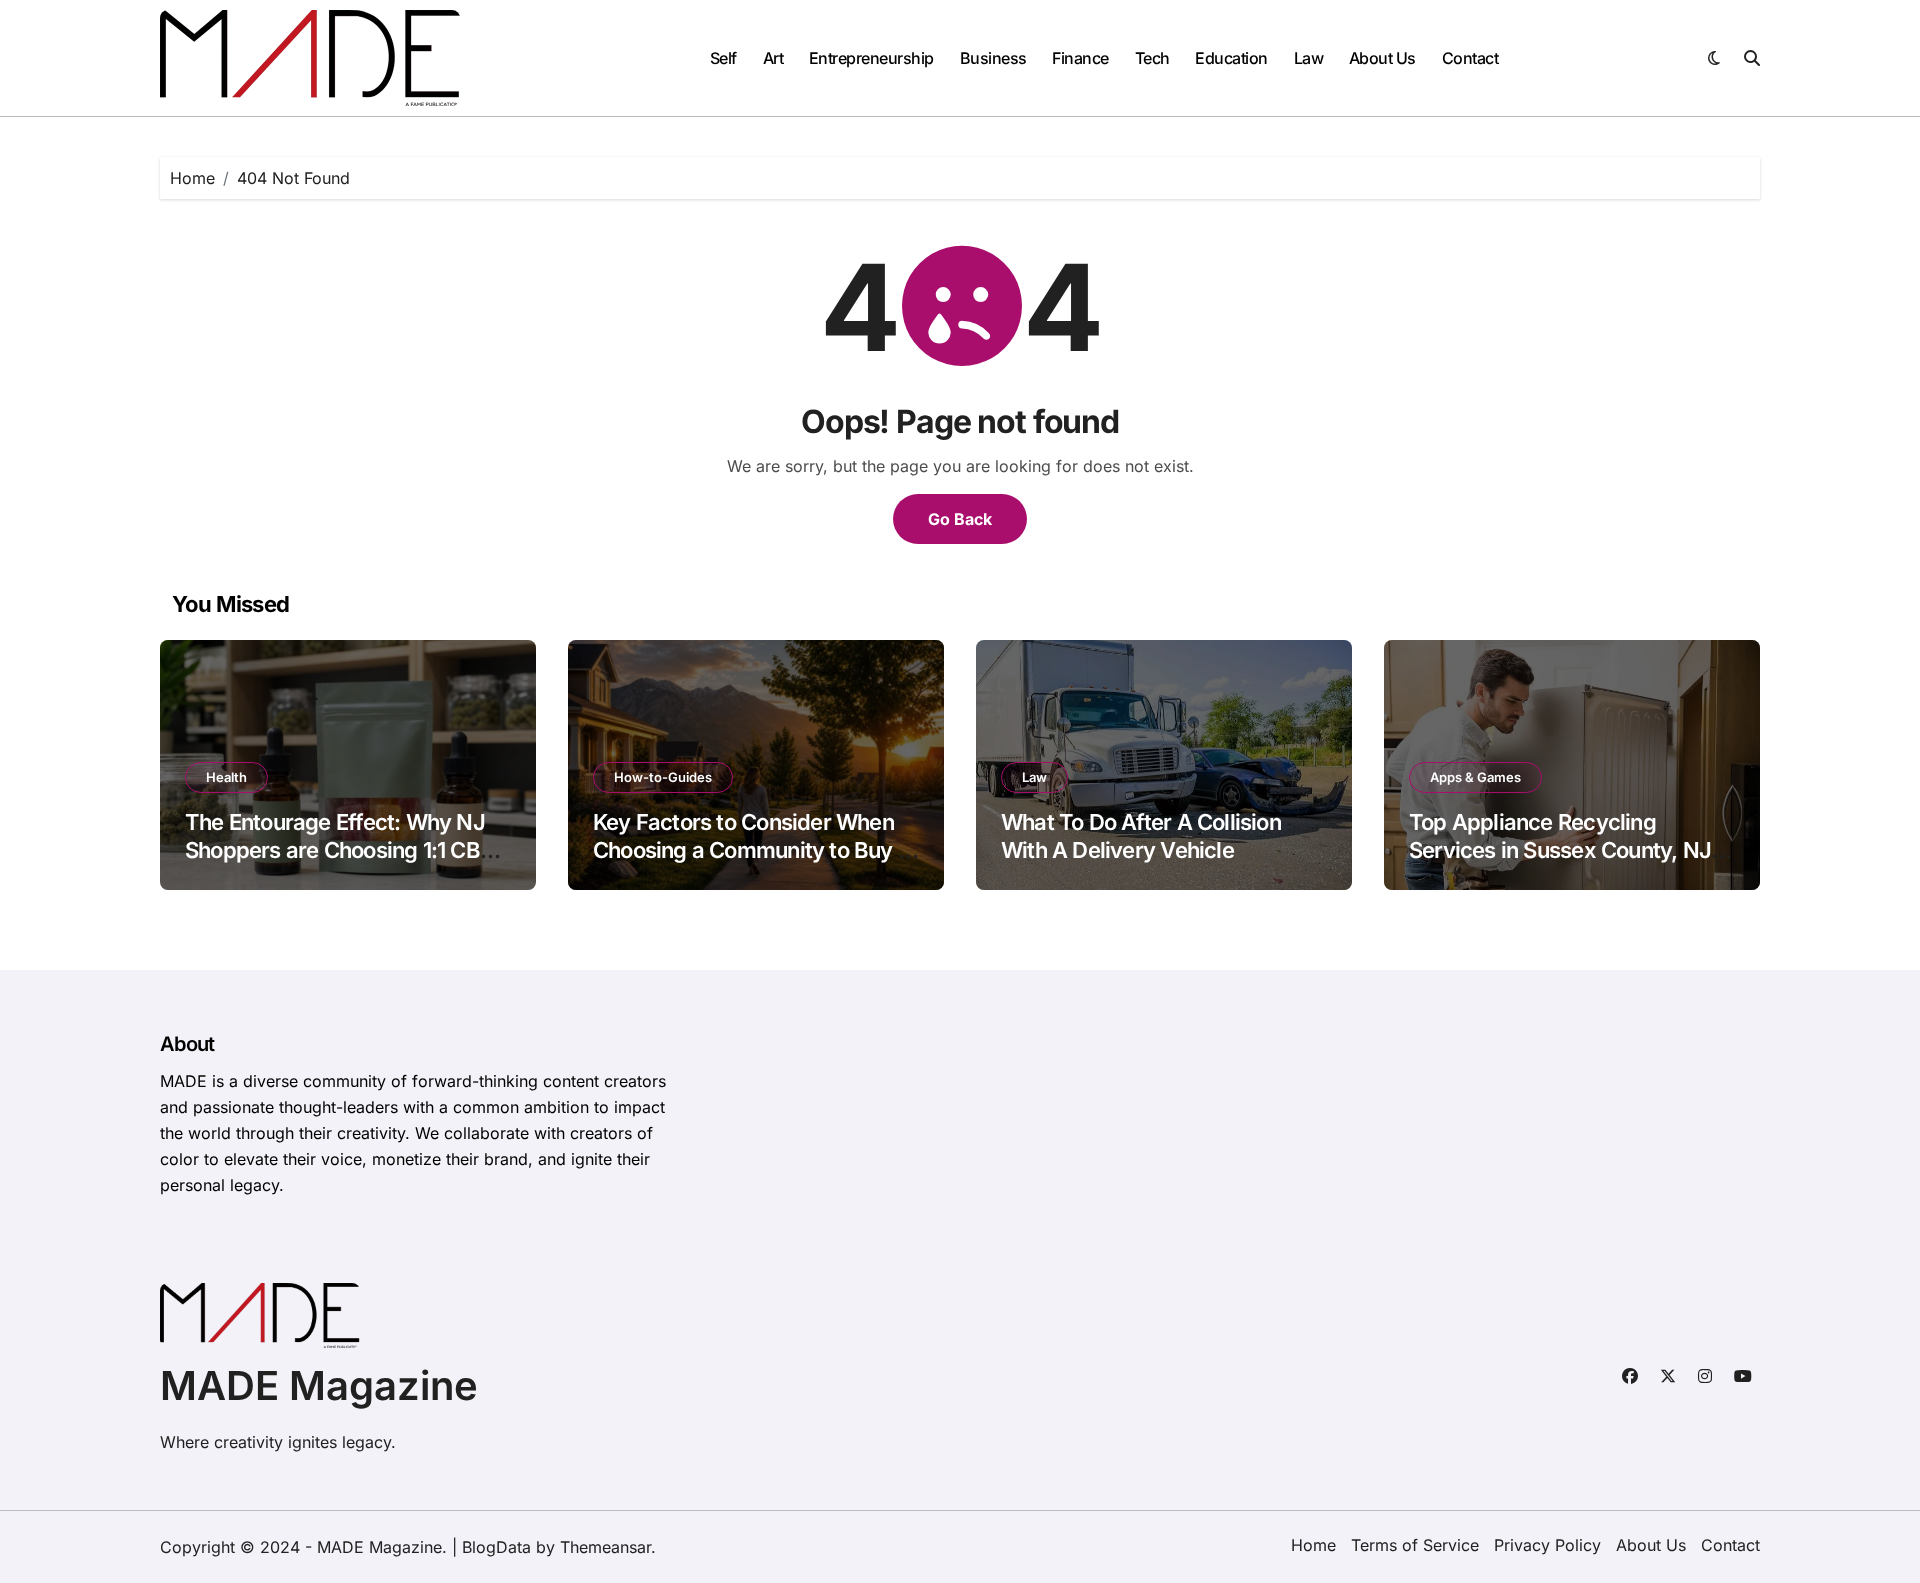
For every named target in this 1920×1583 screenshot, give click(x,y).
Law (1309, 58)
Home (1313, 1545)
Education (1231, 58)
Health (226, 777)
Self (723, 58)
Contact (1470, 58)
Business (993, 58)
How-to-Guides (663, 777)
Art (773, 58)
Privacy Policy (1547, 1545)
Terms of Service (1415, 1545)
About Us (1382, 58)
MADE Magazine (319, 1385)
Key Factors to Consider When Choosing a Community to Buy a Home (751, 850)
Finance (1080, 58)
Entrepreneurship (871, 58)
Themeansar (605, 1547)
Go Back (960, 519)
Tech (1152, 58)
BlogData (496, 1547)
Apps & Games (1475, 777)
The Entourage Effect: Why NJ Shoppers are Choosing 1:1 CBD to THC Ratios (340, 850)
